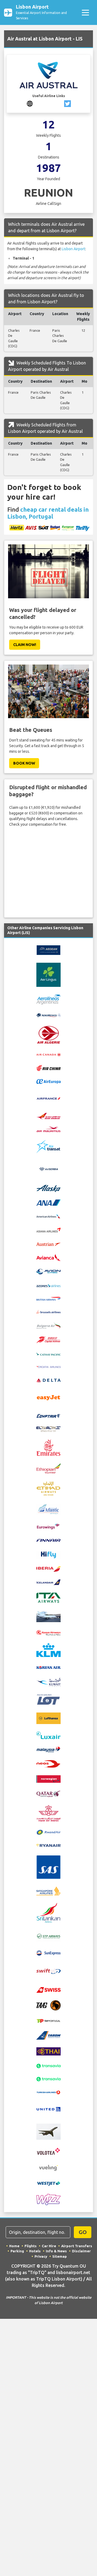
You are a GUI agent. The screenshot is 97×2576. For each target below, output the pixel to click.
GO (83, 2232)
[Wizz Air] (48, 2199)
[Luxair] (48, 1735)
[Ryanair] (48, 1845)
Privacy (41, 2256)
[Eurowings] (48, 1526)
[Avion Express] (48, 1271)
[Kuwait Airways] (48, 1682)
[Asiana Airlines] (48, 1230)
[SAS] (48, 1867)
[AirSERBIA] (48, 1169)
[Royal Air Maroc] (48, 1813)
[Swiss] (48, 1990)
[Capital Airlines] (48, 1339)
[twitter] (67, 104)
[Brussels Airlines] (48, 1311)
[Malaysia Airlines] (48, 1749)
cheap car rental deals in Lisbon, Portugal (48, 513)
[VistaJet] (48, 2131)
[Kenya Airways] (48, 1632)
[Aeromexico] (48, 1015)
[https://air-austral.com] (30, 104)
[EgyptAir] (48, 1415)
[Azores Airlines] (48, 1285)
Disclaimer (81, 2251)
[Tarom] (48, 2035)
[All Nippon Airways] (48, 1202)
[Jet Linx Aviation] (48, 1616)
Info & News (56, 2251)
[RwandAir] (48, 1832)
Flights (31, 2246)
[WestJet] (48, 2183)
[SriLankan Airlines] (48, 1913)
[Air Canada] (48, 1054)
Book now (24, 763)
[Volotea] (48, 2151)
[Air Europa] (48, 1081)
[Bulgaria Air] (48, 1325)
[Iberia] (48, 1569)
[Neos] (48, 1763)
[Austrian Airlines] (48, 1244)
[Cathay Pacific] (48, 1353)
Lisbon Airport (41, 12)
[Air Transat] (48, 1146)
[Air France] (48, 1098)
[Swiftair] (48, 1971)
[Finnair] (48, 1540)
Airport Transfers (77, 2246)
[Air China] (48, 1068)
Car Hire (49, 2246)
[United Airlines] (48, 2109)
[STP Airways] (48, 1936)
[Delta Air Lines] (48, 1380)
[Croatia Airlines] (48, 1367)
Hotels (35, 2251)
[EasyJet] (48, 1397)
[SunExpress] (48, 1953)
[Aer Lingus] (48, 975)
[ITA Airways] (48, 1597)
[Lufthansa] (48, 1718)
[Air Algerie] (48, 1034)
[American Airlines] (48, 1216)
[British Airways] (48, 1298)
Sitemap (60, 2256)
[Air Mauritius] (48, 1129)
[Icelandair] (48, 1582)
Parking (17, 2251)
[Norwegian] (48, 1779)
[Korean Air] (48, 1667)
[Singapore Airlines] (48, 1891)
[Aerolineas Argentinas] (48, 999)
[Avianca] (48, 1257)
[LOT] (48, 1699)
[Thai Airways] (48, 2051)
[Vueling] (48, 2168)
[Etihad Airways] (48, 1488)
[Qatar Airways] (48, 1793)
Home (14, 2246)
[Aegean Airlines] (48, 950)
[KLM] (48, 1649)
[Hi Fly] (48, 1554)
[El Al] (48, 1429)
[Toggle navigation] (85, 12)
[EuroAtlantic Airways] (48, 1509)
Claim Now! (25, 645)
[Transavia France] (48, 2079)
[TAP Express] (48, 2021)
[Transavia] (48, 2066)
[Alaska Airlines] (48, 1188)
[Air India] (48, 1116)
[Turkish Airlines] (48, 2092)
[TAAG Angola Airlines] (48, 2005)
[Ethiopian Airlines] (48, 1468)
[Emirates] (48, 1447)
